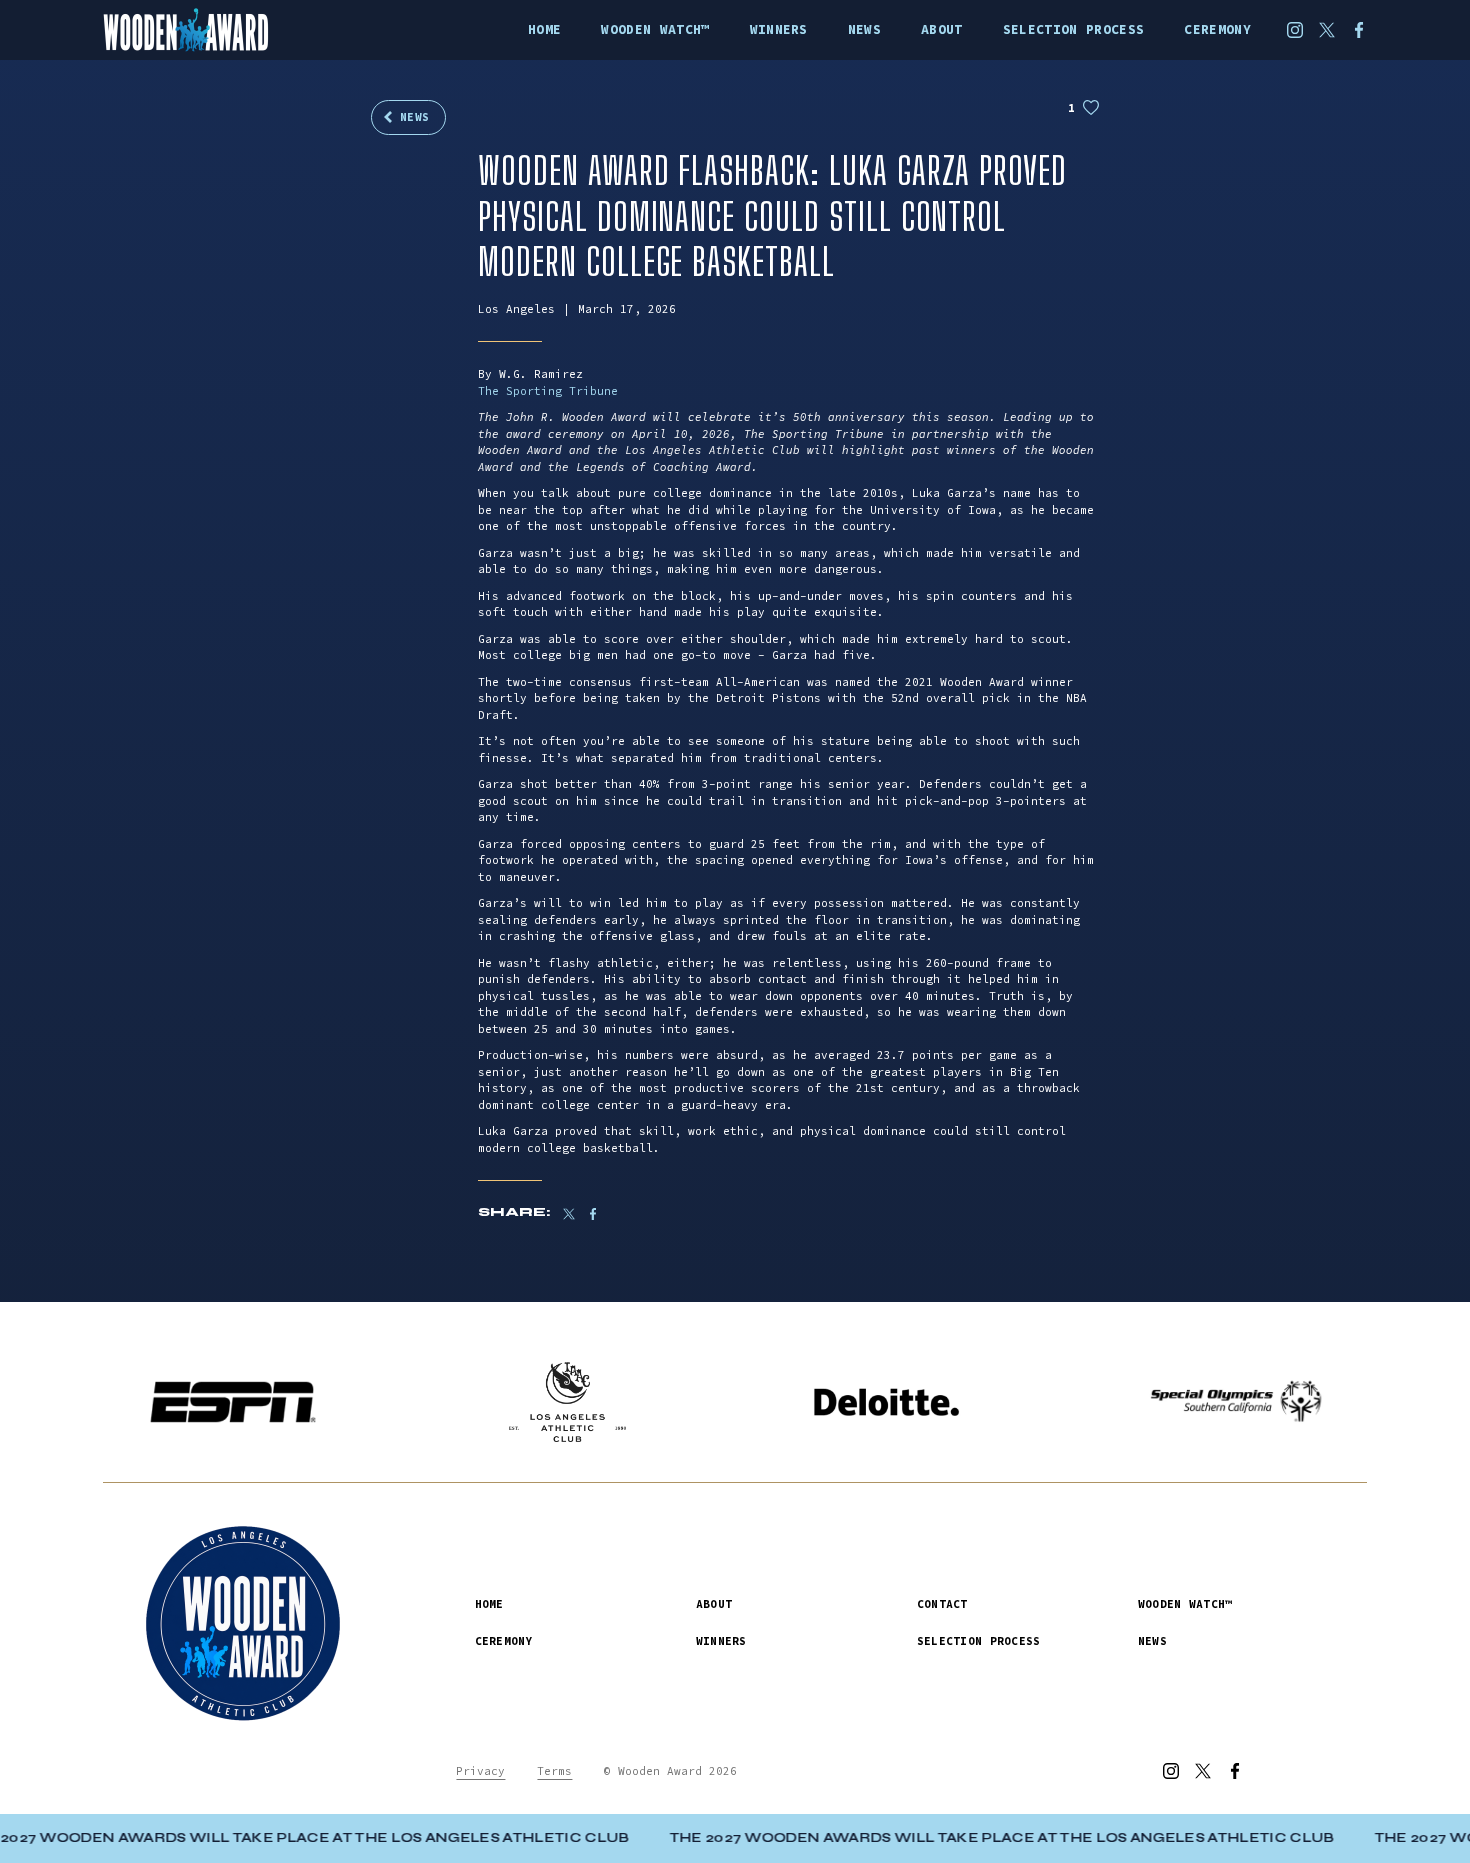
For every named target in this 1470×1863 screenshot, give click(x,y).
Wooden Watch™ (1185, 1604)
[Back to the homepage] (214, 30)
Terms (554, 1771)
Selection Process (979, 1641)
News (414, 117)
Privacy (480, 1771)
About (714, 1604)
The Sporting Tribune (548, 391)
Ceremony (504, 1641)
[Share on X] (569, 1214)
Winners (721, 1641)
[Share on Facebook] (603, 1214)
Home (489, 1604)
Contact (942, 1604)
